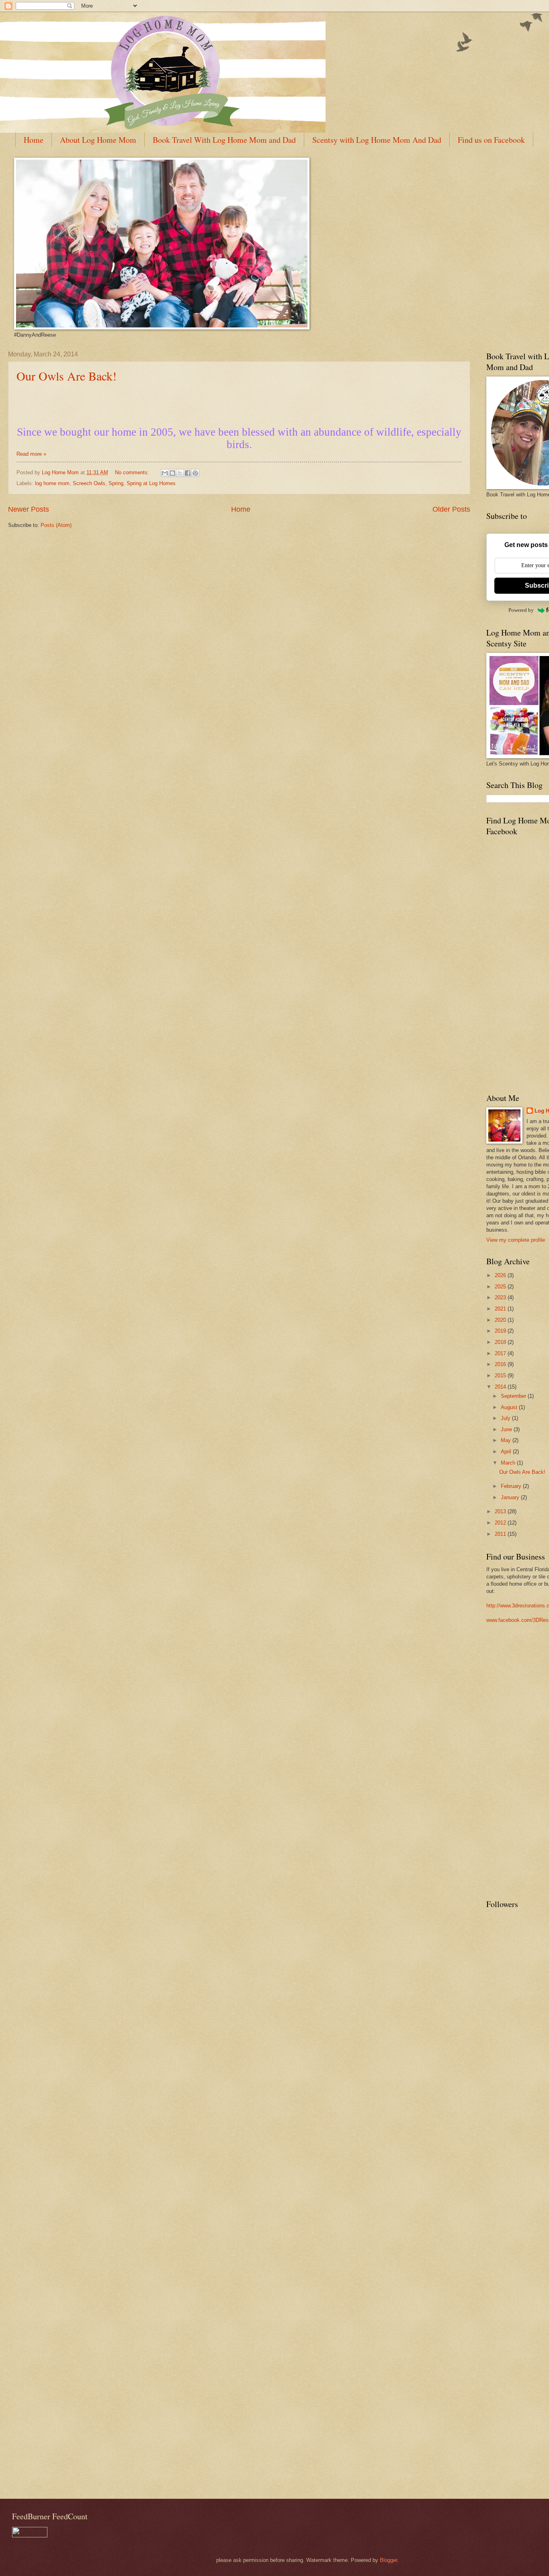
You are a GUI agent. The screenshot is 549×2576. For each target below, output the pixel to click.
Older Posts (451, 509)
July (506, 1418)
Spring (116, 483)
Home (34, 140)
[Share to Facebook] (188, 473)
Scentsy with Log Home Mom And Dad (377, 140)
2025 (501, 1287)
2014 (501, 1387)
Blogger (388, 2560)
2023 (501, 1297)
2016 (501, 1364)
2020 (501, 1320)
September (514, 1396)
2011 (501, 1534)
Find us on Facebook (491, 140)
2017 (501, 1353)
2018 (501, 1342)
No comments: (133, 472)
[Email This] (165, 473)
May (507, 1440)
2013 (501, 1511)
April (507, 1452)
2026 (501, 1275)
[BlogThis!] (172, 473)
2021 (501, 1309)
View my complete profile (516, 1240)
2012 (501, 1523)
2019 (501, 1331)
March (509, 1463)
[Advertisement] (518, 1764)
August (510, 1407)
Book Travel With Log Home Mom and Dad (224, 140)
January (511, 1497)
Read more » (31, 454)
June (507, 1429)
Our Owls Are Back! (67, 376)
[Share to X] (180, 473)
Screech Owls (89, 483)
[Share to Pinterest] (195, 473)
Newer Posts (29, 509)
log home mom (52, 483)
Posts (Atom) (56, 525)
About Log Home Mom (98, 140)
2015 (501, 1375)
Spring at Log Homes (151, 483)
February (512, 1486)
